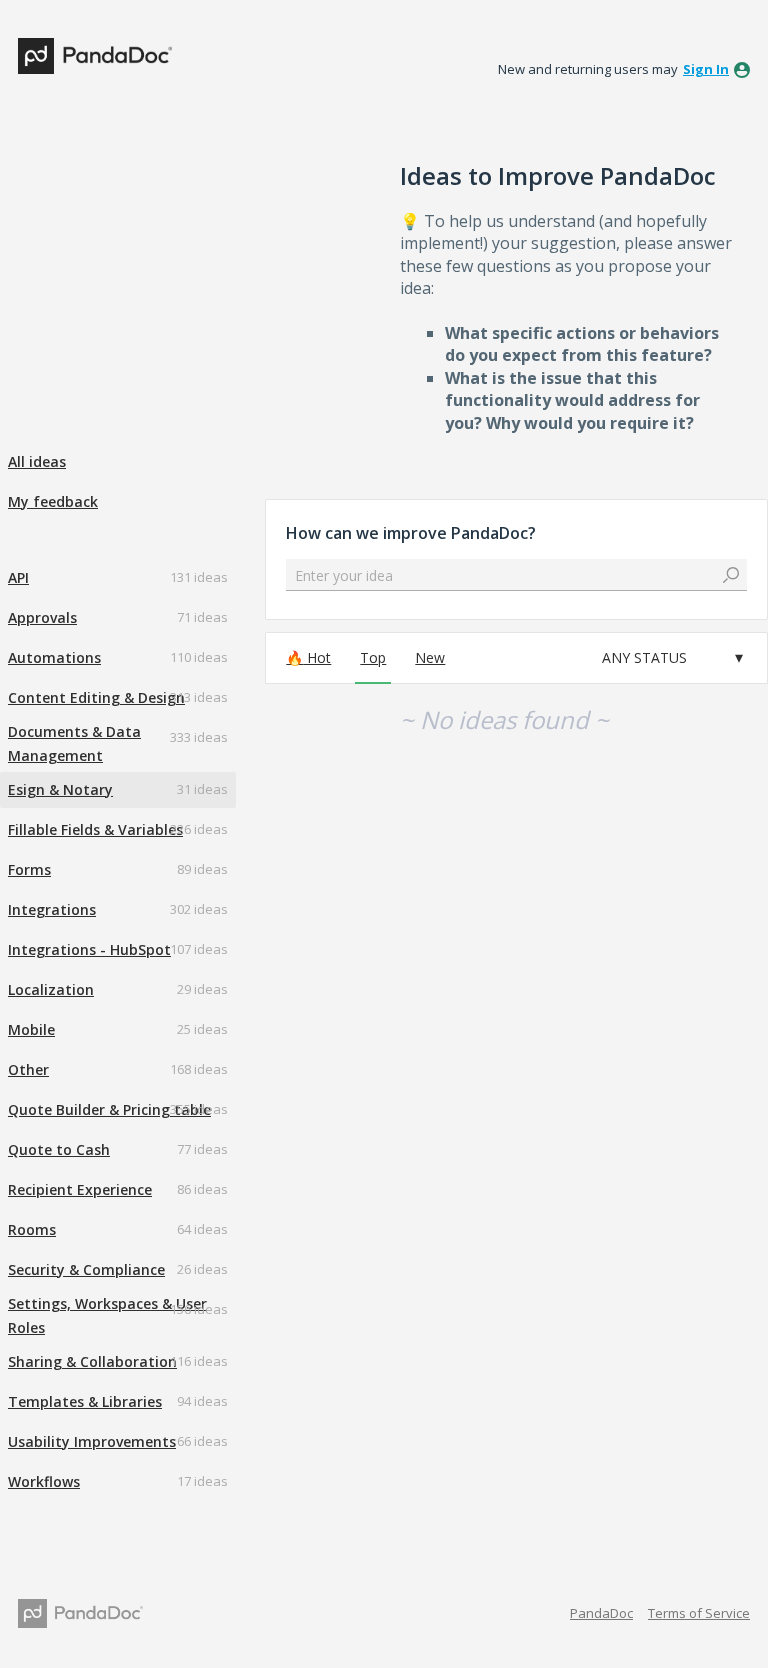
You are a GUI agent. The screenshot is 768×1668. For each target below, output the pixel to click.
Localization (51, 989)
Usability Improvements (92, 1441)
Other (28, 1069)
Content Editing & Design (96, 697)
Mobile (31, 1029)
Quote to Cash (59, 1149)
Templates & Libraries (85, 1401)
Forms (29, 869)
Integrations (52, 909)
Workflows (44, 1481)
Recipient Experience (80, 1189)
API (18, 577)
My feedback (53, 501)
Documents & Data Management (74, 743)
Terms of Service (699, 1613)
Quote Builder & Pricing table (109, 1109)
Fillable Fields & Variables (95, 829)
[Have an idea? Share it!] (95, 56)
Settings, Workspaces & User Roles (107, 1315)
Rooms (32, 1229)
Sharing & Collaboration (92, 1361)
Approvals (42, 617)
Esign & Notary (60, 789)
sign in (706, 69)
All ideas (37, 461)
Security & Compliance (86, 1269)
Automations (54, 657)
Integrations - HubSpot (89, 949)
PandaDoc (601, 1613)
